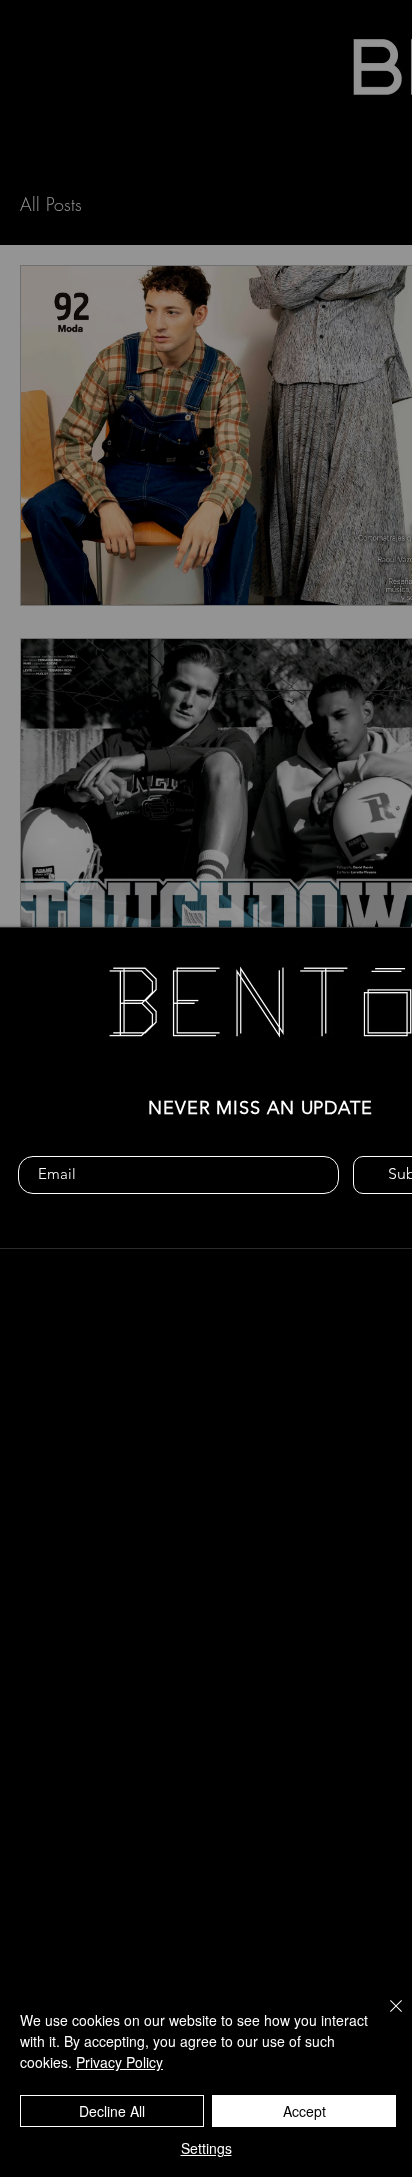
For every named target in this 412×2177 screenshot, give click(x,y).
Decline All (112, 2111)
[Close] (384, 2018)
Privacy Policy (119, 2062)
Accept (304, 2111)
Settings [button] (206, 2148)
